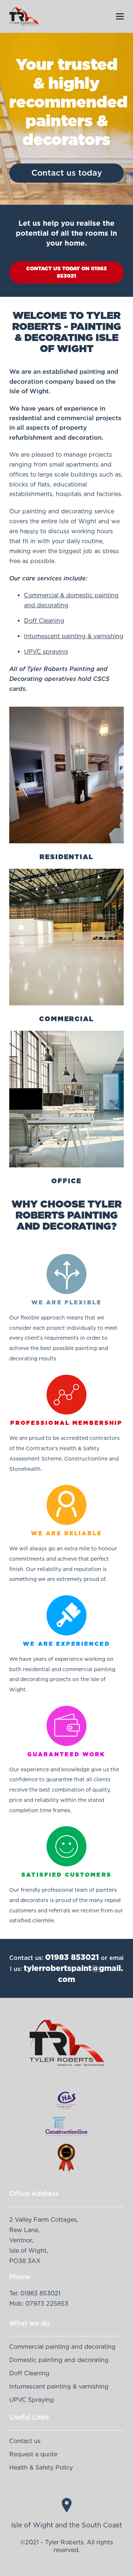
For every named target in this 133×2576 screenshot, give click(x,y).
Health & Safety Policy (41, 2467)
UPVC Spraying (32, 2400)
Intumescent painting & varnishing (74, 636)
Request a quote (33, 2454)
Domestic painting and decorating (59, 2360)
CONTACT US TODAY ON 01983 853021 (66, 272)
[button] (120, 16)
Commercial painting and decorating (62, 2347)
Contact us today (67, 173)
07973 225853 (47, 2303)
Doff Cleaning (44, 621)
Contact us (25, 2441)
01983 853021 (72, 1957)
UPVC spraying (46, 651)
